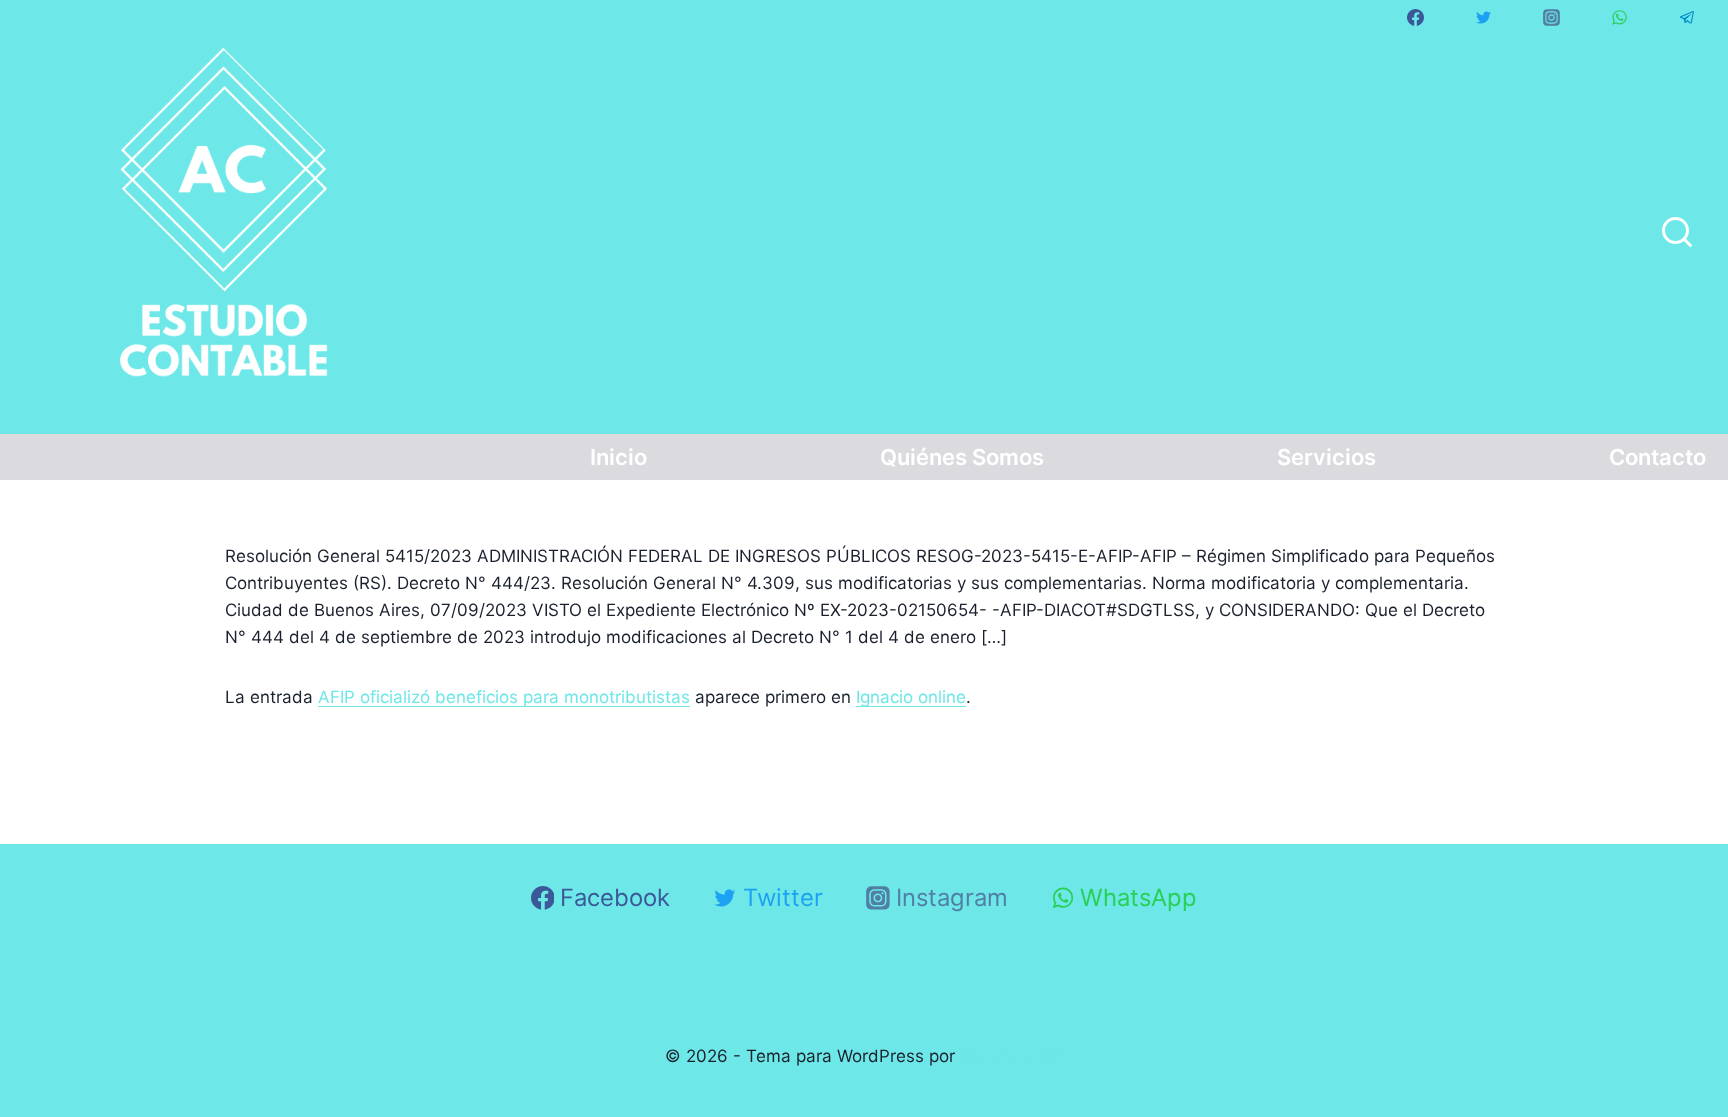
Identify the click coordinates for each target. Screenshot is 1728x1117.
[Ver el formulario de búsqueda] (1677, 234)
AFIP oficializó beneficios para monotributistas (504, 697)
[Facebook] (1415, 17)
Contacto (1657, 457)
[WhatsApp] (1619, 17)
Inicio (618, 457)
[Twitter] (1483, 17)
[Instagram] (1551, 17)
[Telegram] (1687, 17)
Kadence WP (1011, 1056)
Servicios (1326, 457)
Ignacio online (911, 697)
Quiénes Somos (962, 457)
